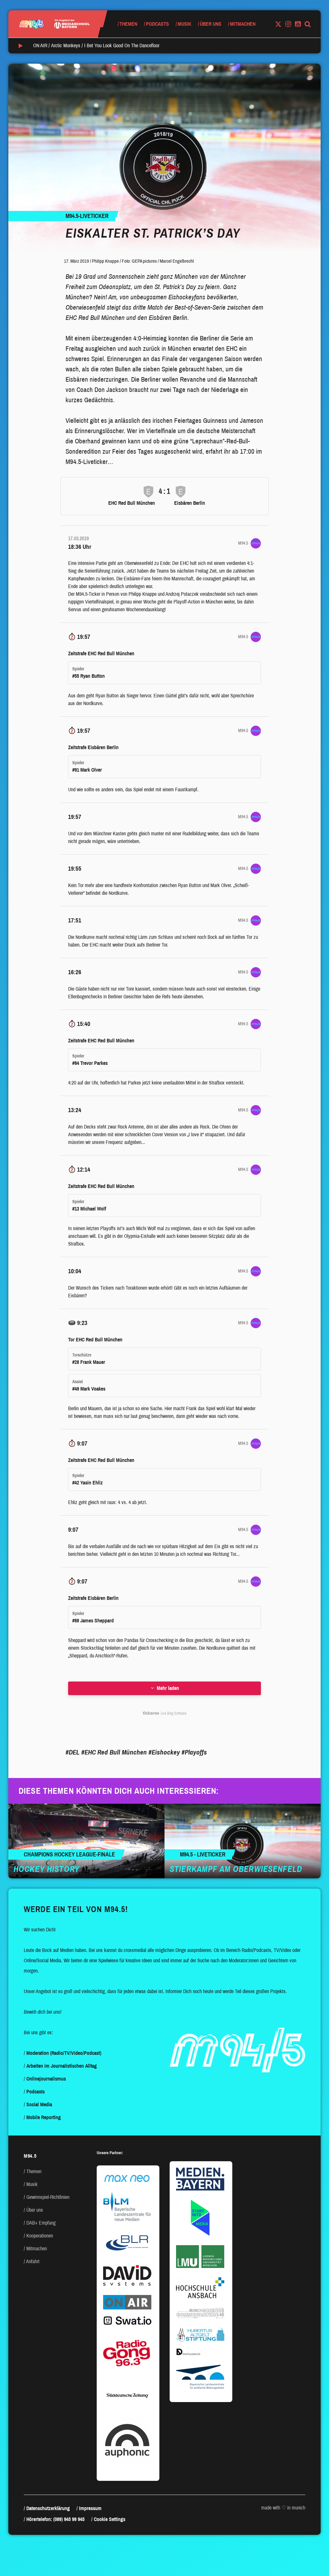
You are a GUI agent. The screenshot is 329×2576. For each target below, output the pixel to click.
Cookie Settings (110, 2519)
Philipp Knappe (105, 261)
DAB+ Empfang (41, 2223)
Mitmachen (243, 24)
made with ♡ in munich (283, 2508)
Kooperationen (40, 2236)
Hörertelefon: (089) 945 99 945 (55, 2519)
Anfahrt (33, 2261)
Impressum (90, 2508)
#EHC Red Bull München (114, 1752)
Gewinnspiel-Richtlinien (48, 2197)
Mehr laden (168, 1688)
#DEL (73, 1752)
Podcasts (157, 24)
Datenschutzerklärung (48, 2508)
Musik (184, 24)
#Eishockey (164, 1752)
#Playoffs (194, 1752)
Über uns (211, 24)
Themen (128, 24)
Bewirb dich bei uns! (43, 2012)
